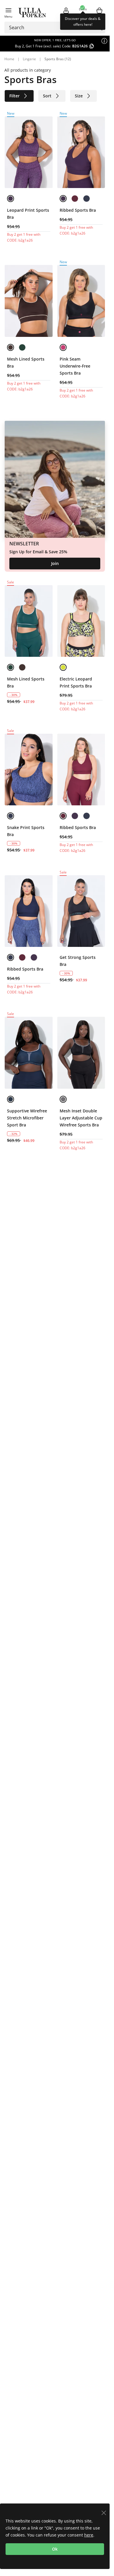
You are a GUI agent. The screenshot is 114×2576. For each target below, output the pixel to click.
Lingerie (29, 59)
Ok (55, 2549)
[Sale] (29, 621)
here (89, 2535)
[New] (29, 152)
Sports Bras (54, 59)
